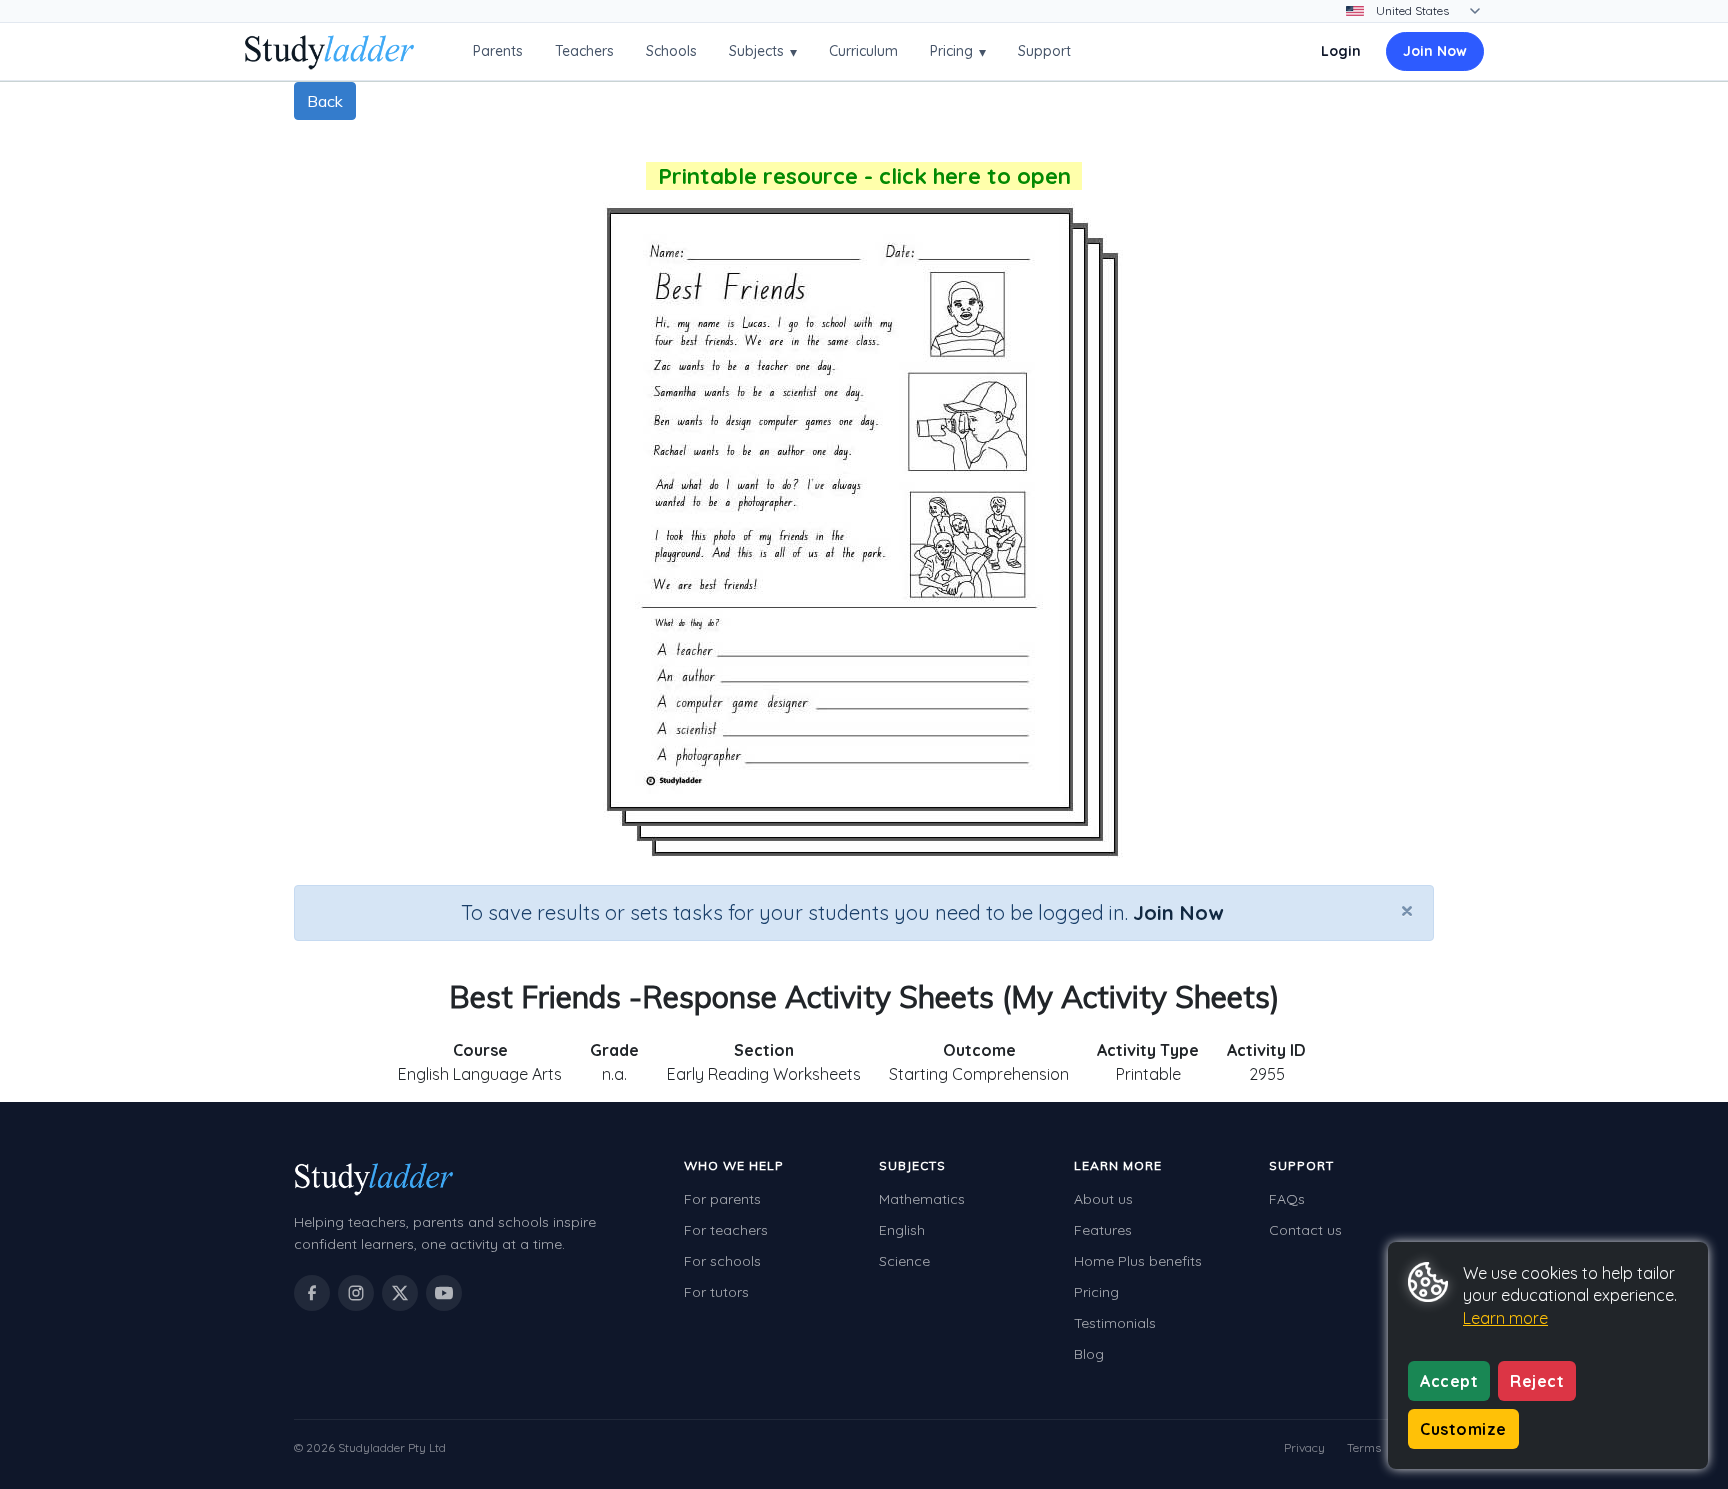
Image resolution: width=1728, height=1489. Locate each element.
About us (1103, 1199)
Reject (1537, 1381)
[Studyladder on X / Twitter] (400, 1293)
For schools (722, 1261)
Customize (1463, 1429)
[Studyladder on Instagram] (356, 1293)
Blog (1089, 1354)
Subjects (763, 51)
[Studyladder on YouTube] (444, 1293)
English (902, 1230)
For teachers (726, 1230)
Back (325, 101)
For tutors (716, 1292)
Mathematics (922, 1199)
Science (904, 1261)
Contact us (1305, 1230)
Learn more (1505, 1318)
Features (1103, 1230)
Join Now (1435, 51)
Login (1341, 51)
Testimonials (1115, 1323)
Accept (1449, 1381)
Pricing (958, 51)
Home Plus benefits (1138, 1261)
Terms (1364, 1447)
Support (1044, 51)
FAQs (1287, 1199)
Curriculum (863, 51)
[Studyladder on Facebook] (312, 1293)
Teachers (584, 51)
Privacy (1304, 1447)
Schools (671, 51)
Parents (498, 51)
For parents (722, 1199)
